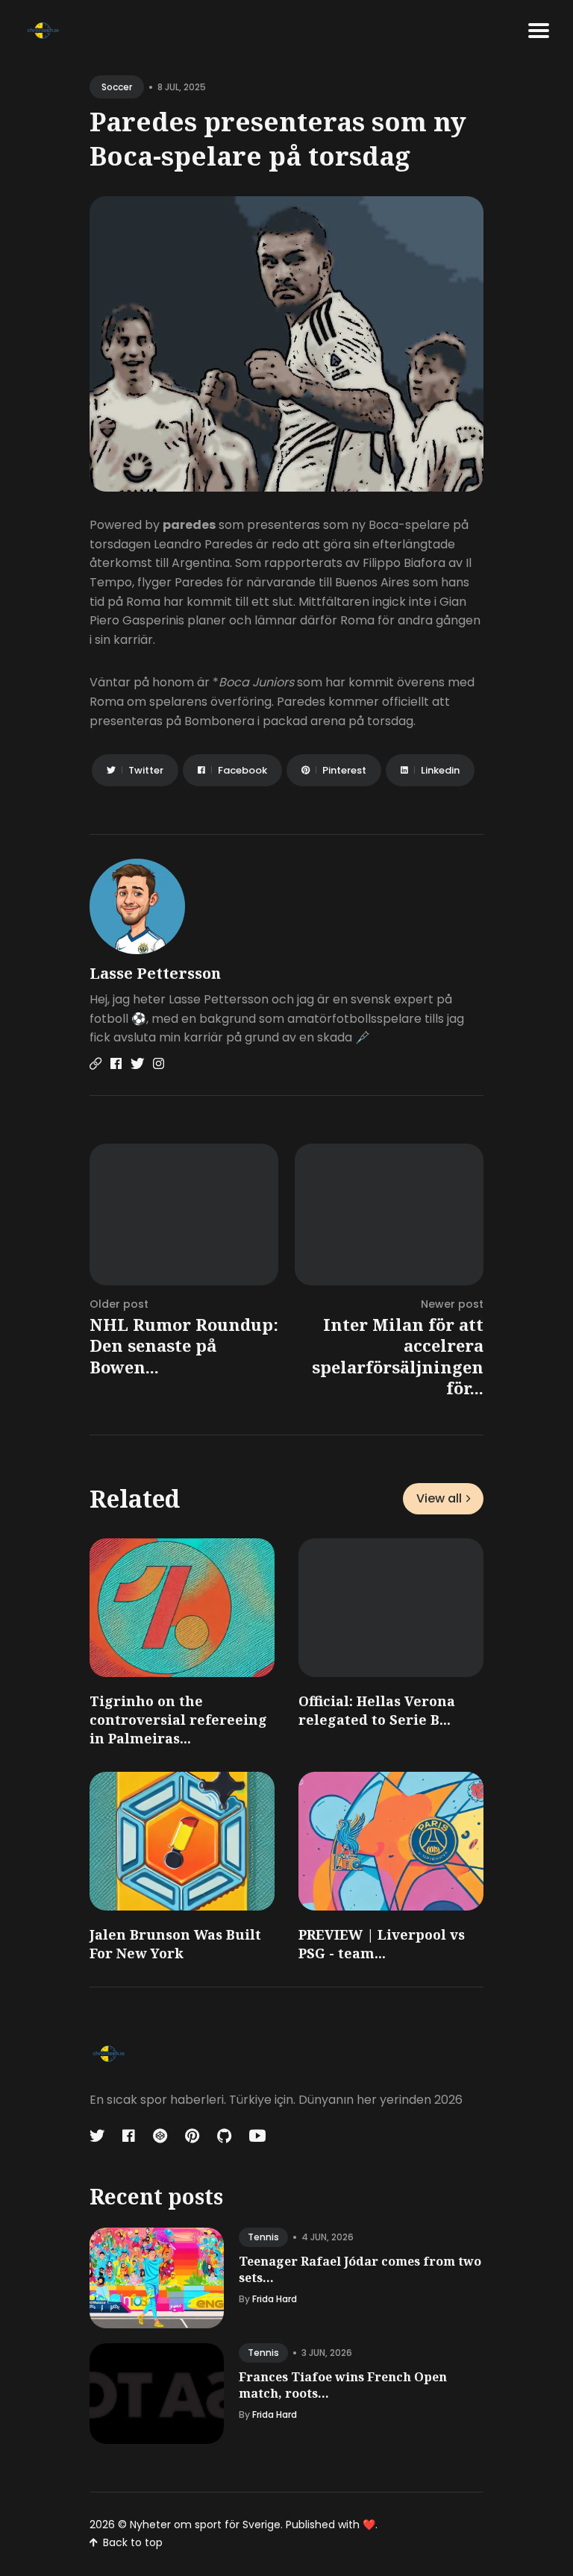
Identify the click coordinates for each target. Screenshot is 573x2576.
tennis (263, 2237)
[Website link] (95, 1064)
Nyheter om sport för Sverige (205, 2525)
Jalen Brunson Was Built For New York (175, 1944)
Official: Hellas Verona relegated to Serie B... (377, 1710)
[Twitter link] (137, 1064)
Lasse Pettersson (155, 973)
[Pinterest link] (192, 2136)
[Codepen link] (160, 2136)
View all (439, 1498)
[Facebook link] (116, 1064)
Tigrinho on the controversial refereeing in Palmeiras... (178, 1720)
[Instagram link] (159, 1064)
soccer (117, 87)
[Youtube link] (257, 2136)
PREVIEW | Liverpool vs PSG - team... (382, 1944)
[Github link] (224, 2136)
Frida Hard (275, 2299)
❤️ (369, 2525)
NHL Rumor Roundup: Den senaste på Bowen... (184, 1345)
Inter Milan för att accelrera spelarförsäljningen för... (398, 1356)
